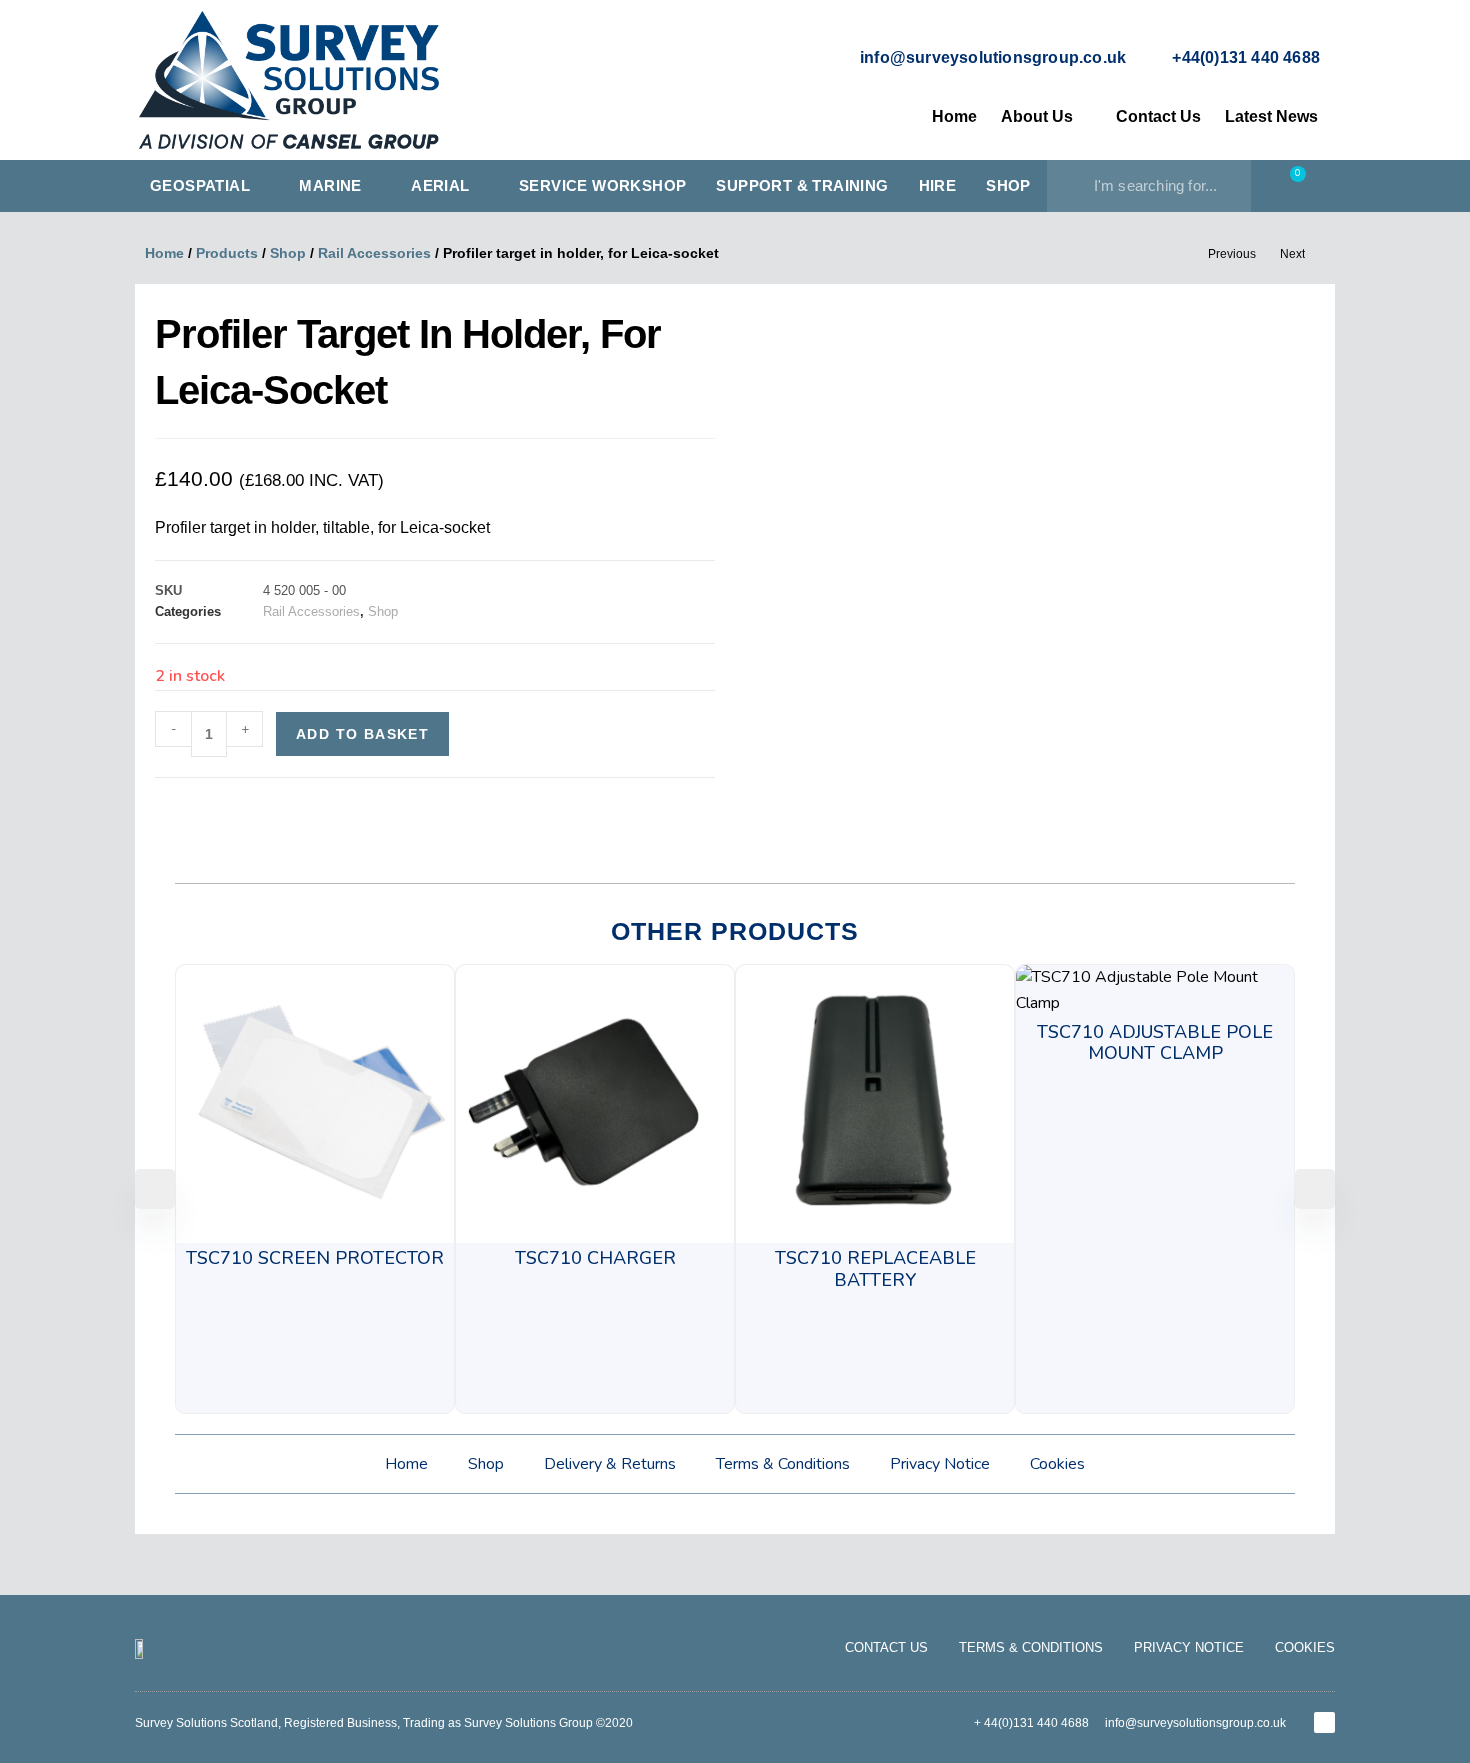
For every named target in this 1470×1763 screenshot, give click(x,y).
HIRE (938, 185)
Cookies (1057, 1464)
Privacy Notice (940, 1464)
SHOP (1008, 185)
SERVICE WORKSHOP (602, 185)
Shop (288, 253)
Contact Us (1158, 116)
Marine (330, 185)
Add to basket (362, 734)
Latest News (1271, 116)
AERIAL (440, 185)
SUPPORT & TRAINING (802, 185)
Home (954, 116)
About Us (1037, 116)
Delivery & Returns (610, 1464)
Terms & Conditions (783, 1464)
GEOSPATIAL (200, 185)
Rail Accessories (374, 253)
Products (227, 253)
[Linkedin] (1324, 1722)
